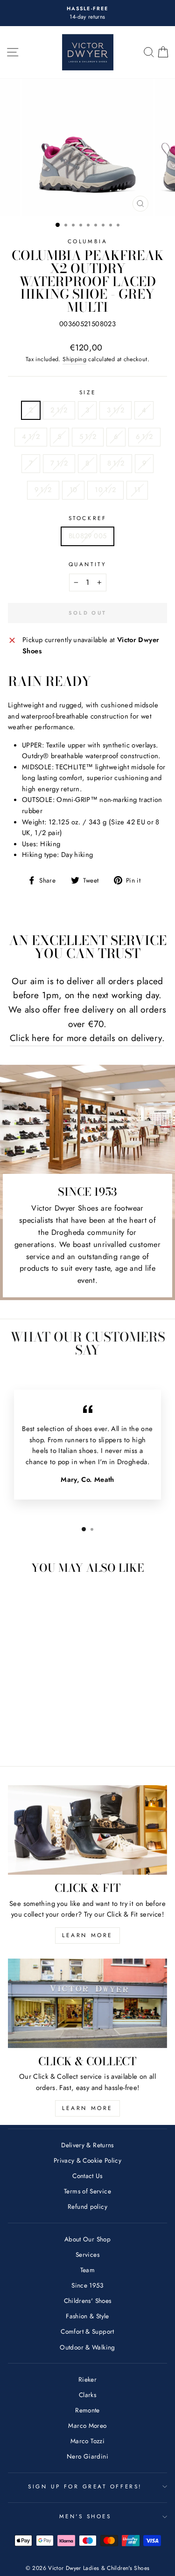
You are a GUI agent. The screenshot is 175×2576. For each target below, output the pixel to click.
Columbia (87, 241)
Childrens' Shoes (88, 2301)
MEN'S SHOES (85, 2516)
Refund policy (87, 2206)
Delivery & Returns (87, 2145)
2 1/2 (59, 410)
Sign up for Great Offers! (85, 2486)
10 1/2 (105, 490)
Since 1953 (87, 2285)
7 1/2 (59, 463)
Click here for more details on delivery (86, 1038)
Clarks (87, 2395)
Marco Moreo (87, 2425)
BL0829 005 (88, 536)
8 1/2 (116, 463)
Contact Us (87, 2176)
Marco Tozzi (87, 2441)
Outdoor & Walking (87, 2347)
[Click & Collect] (87, 2003)
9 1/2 (43, 490)
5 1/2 (88, 437)
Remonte (87, 2410)
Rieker (87, 2379)
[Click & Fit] (87, 1830)
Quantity (87, 564)
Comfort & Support (87, 2331)
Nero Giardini (87, 2456)
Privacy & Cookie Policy (87, 2160)
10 (73, 490)
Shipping (74, 359)
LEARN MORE (87, 1935)
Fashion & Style (87, 2316)
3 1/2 (115, 410)
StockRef (87, 518)
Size (87, 392)
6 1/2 (144, 437)
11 (137, 490)
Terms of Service (87, 2191)
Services (87, 2254)
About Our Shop (87, 2239)
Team (87, 2270)
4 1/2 (31, 437)
